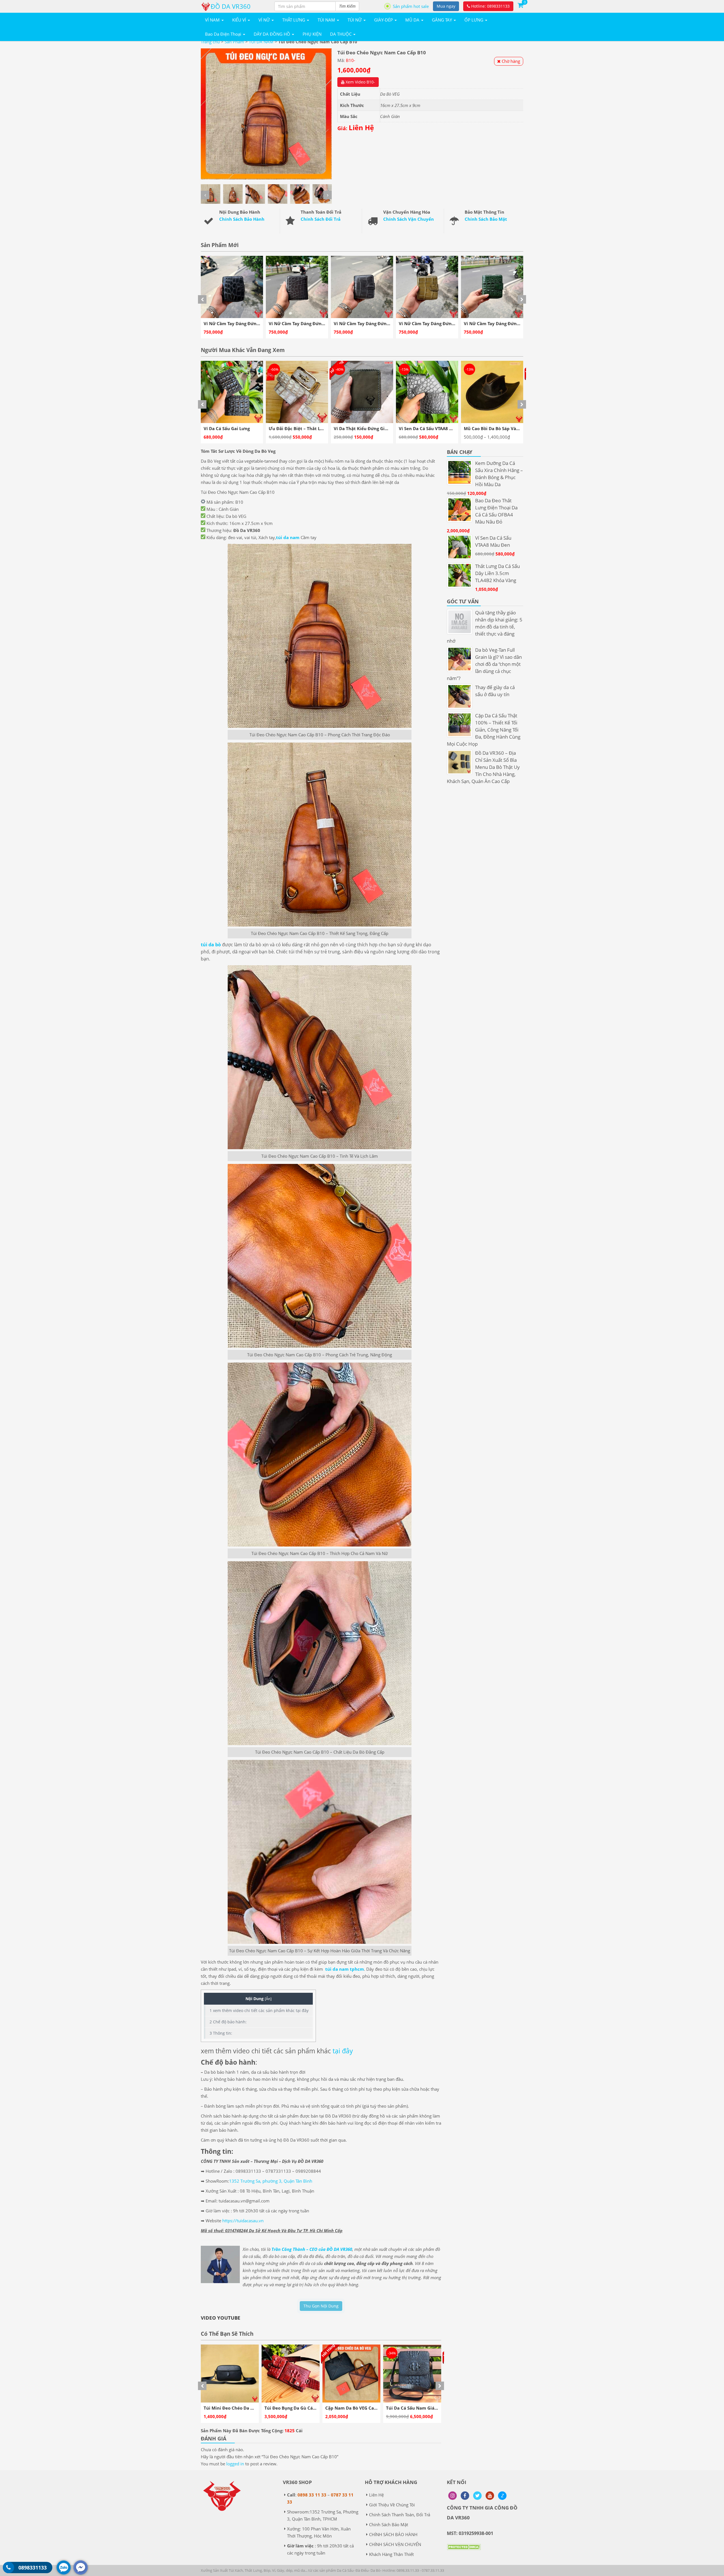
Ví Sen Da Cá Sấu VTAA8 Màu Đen (238, 428)
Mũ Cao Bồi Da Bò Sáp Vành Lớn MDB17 (310, 428)
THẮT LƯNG (294, 20)
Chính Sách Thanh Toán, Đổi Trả (400, 2515)
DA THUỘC (341, 34)
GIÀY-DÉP (384, 20)
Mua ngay (446, 6)
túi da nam (288, 537)
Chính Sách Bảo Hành (242, 219)
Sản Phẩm (234, 42)
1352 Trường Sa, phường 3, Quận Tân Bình (271, 2181)
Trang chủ (210, 42)
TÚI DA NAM (261, 42)
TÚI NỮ (355, 20)
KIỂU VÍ (240, 20)
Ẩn (268, 1999)
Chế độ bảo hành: (228, 2022)
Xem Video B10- (360, 82)
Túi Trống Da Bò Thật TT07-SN (417, 2408)
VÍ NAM (213, 20)
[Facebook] (465, 2496)
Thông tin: (221, 2033)
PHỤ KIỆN (312, 34)
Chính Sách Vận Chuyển (409, 219)
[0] (520, 5)
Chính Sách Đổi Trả (321, 219)
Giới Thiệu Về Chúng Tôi (392, 2505)
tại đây (343, 2051)
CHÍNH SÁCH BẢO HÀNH (393, 2534)
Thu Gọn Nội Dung (321, 2306)
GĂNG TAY (442, 20)
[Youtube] (490, 2496)
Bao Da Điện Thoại (224, 34)
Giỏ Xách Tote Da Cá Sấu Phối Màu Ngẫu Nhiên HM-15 (390, 428)
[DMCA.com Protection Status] (464, 2551)
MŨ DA (413, 20)
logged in (235, 2464)
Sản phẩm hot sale (411, 6)
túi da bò (211, 945)
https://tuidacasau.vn (243, 2221)
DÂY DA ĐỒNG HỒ (272, 34)
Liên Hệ (376, 2495)
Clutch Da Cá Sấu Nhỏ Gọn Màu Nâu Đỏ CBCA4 (374, 2408)
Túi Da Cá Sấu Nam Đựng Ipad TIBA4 (303, 2408)
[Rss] (453, 2496)
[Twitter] (477, 2496)
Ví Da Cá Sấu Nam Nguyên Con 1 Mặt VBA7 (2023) (451, 428)
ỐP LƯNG (474, 20)
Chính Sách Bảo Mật (486, 219)
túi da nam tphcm (345, 1969)
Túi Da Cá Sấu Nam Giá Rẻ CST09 (238, 2408)
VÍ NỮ (265, 20)
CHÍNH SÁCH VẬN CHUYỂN (395, 2544)
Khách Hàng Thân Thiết (391, 2554)
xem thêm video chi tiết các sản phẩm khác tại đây (259, 2010)
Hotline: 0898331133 (490, 6)
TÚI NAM (327, 20)
